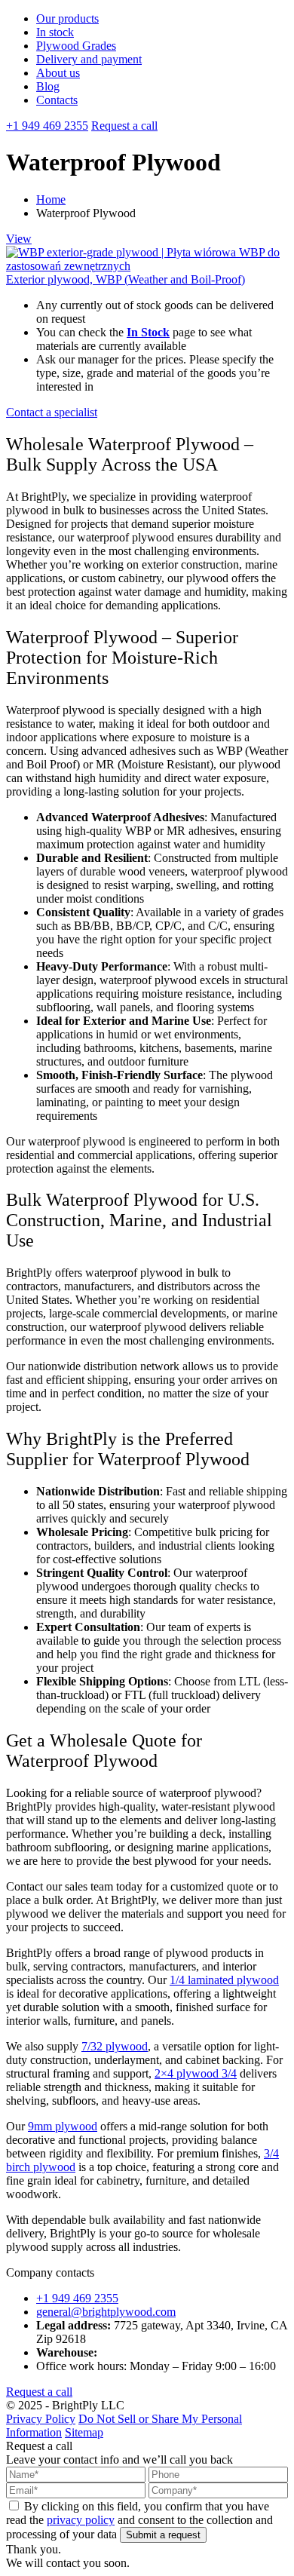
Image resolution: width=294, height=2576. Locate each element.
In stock (55, 32)
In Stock (148, 332)
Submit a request (163, 2535)
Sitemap (84, 2432)
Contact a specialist (52, 412)
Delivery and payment (89, 59)
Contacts (57, 100)
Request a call (124, 126)
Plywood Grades (76, 46)
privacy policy (81, 2520)
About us (58, 73)
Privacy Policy (41, 2419)
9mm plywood (63, 2126)
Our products (67, 18)
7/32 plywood (115, 2046)
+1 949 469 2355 (47, 126)
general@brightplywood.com (106, 2312)
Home (51, 199)
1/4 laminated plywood (224, 1980)
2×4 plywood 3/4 (196, 2073)
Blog (48, 86)
